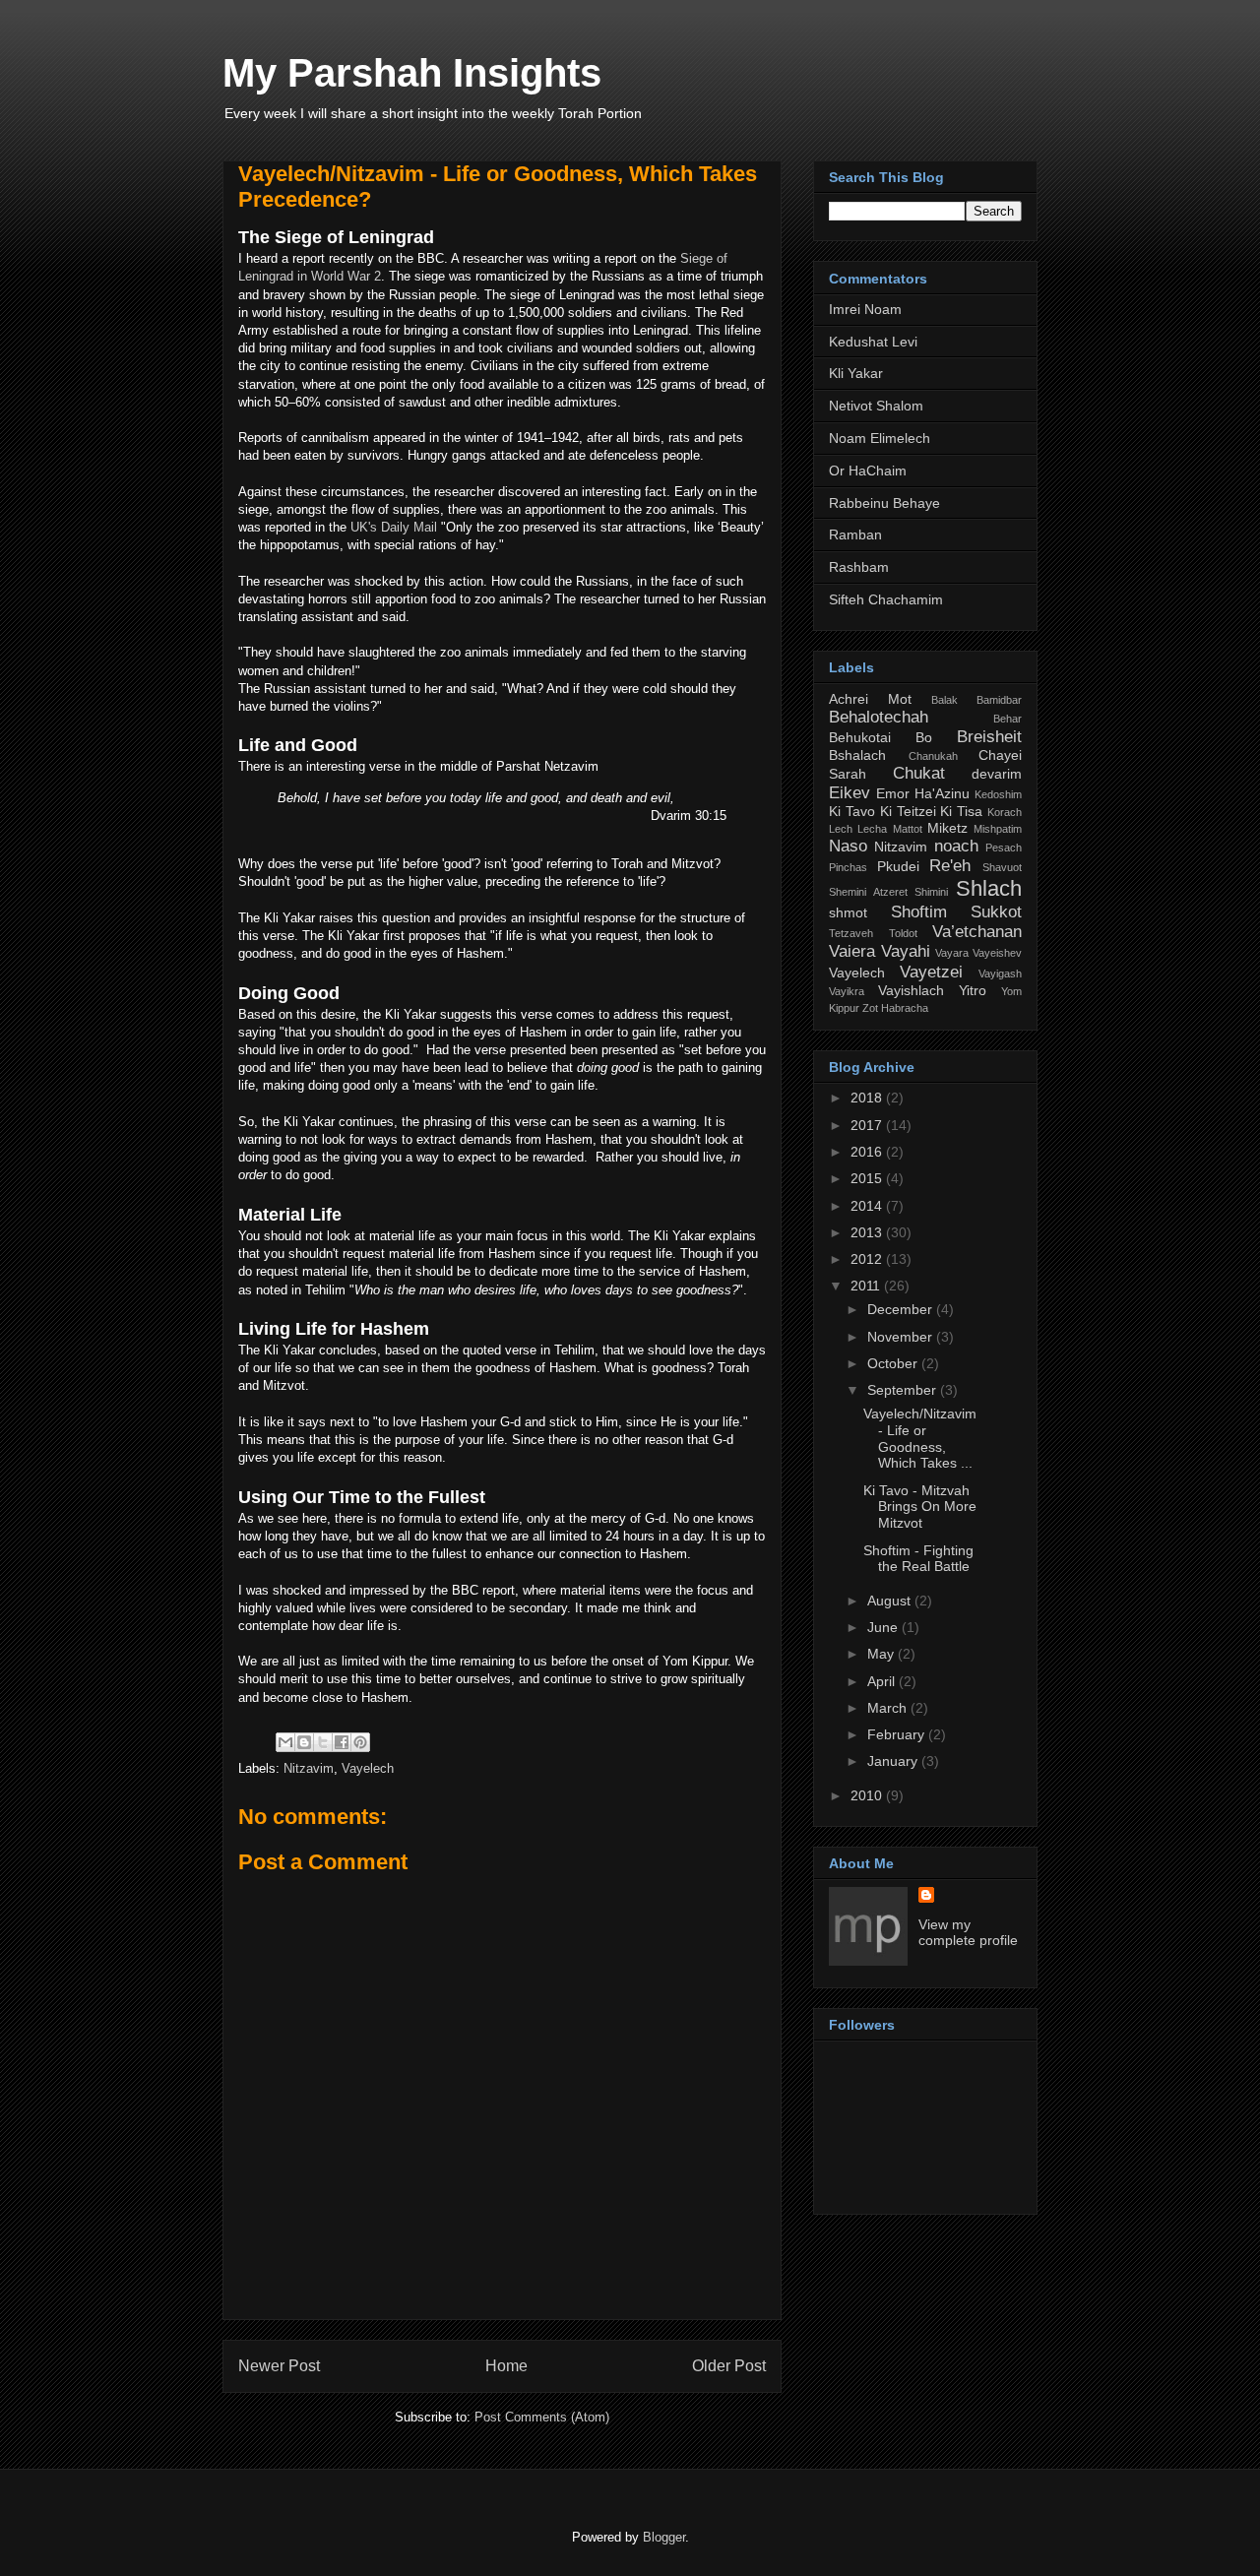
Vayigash (1000, 974)
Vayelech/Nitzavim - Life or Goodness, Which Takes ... (920, 1438)
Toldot (903, 933)
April (883, 1681)
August (891, 1601)
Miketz (947, 828)
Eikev (850, 793)
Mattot (908, 829)
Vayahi (906, 951)
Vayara (952, 953)
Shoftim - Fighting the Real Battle (918, 1559)
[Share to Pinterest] (360, 1742)
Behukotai (860, 737)
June (884, 1627)
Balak (945, 700)
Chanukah (933, 756)
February (898, 1734)
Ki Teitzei (908, 811)
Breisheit (989, 737)
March (889, 1708)
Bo (924, 737)
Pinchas (848, 867)
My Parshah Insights (412, 73)
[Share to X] (323, 1742)
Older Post (729, 2366)
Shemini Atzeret (868, 892)
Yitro (973, 990)
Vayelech (368, 1768)
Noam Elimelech (880, 438)
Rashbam (859, 567)
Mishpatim (998, 829)
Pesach (1004, 848)
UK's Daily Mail (396, 527)
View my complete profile (968, 1932)
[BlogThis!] (304, 1742)
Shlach (989, 888)
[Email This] (285, 1742)
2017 (868, 1125)
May (882, 1654)
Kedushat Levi (873, 342)
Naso (848, 846)
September (904, 1390)
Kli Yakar (856, 373)
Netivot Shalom (876, 406)
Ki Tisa (961, 811)
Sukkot (996, 912)
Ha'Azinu (942, 793)
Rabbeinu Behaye (884, 503)
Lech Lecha (858, 829)
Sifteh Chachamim (886, 599)
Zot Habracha (895, 1008)
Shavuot (1002, 867)
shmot (848, 912)
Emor (893, 793)
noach (956, 846)
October (894, 1363)
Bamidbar (999, 700)
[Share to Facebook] (342, 1742)
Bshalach (857, 755)
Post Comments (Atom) (542, 2417)
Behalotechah (879, 717)
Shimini (931, 892)
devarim (997, 774)
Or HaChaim (868, 471)
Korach (1005, 812)
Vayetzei (931, 972)
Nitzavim (309, 1768)
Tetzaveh (851, 933)
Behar (1008, 719)
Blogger (664, 2537)
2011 (867, 1286)
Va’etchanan (977, 932)
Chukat (919, 773)
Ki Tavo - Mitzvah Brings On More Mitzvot (920, 1507)
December (902, 1309)
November (902, 1337)
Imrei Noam (865, 309)
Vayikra (847, 991)
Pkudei (898, 866)
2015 (868, 1178)
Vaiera (852, 951)
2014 (868, 1206)
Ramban (855, 534)
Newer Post (279, 2366)
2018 (868, 1098)
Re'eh (950, 866)
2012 (868, 1259)
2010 (868, 1795)
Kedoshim (998, 794)
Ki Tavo (852, 811)
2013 (868, 1232)
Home (506, 2366)
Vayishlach (911, 990)
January (894, 1761)
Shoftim (919, 912)
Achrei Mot (870, 699)
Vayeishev (997, 953)
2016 (868, 1152)
